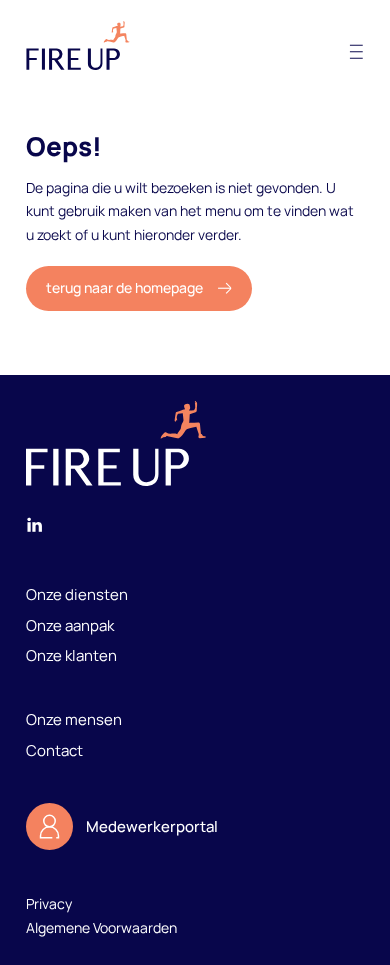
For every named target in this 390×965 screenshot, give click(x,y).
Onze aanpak (70, 625)
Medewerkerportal (152, 826)
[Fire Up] (78, 45)
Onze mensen (74, 719)
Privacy (49, 903)
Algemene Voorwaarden (101, 927)
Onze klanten (71, 655)
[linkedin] (34, 529)
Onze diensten (77, 594)
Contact (54, 750)
